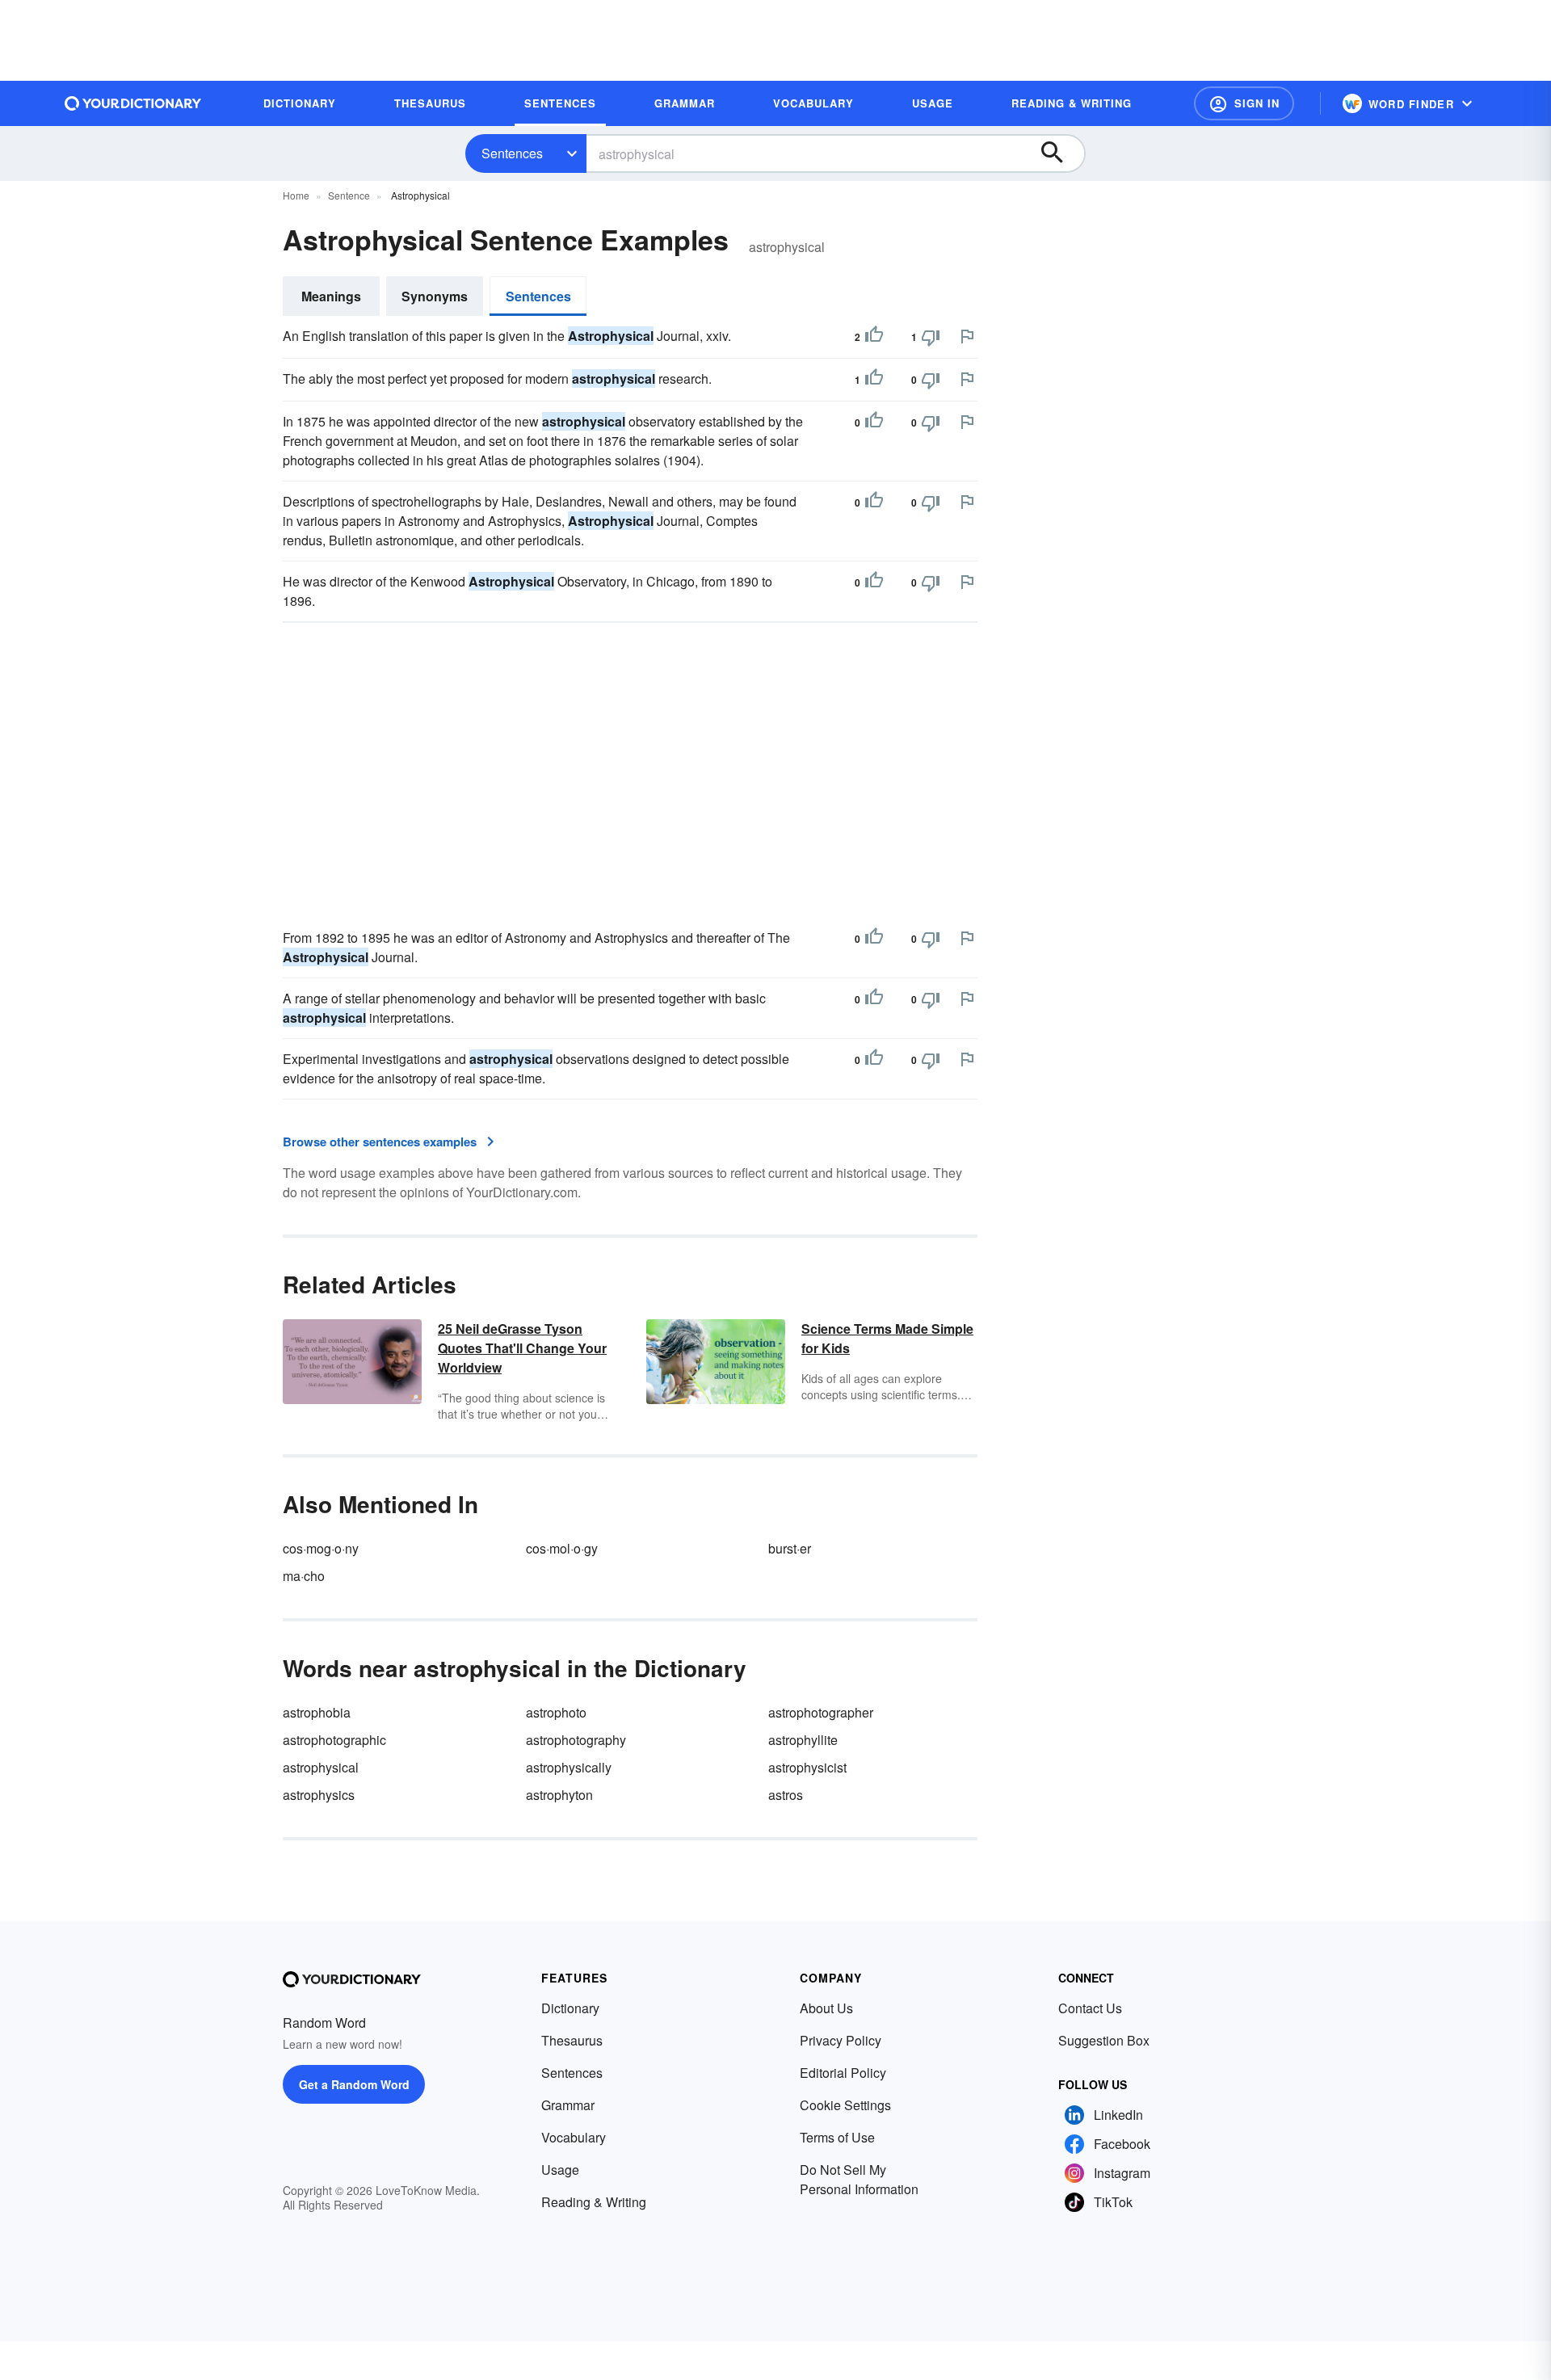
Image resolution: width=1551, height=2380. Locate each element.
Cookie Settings (845, 2105)
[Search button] (1060, 153)
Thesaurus (572, 2040)
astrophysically (569, 1767)
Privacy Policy (841, 2040)
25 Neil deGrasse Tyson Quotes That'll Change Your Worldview (522, 1348)
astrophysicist (807, 1767)
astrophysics (319, 1795)
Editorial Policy (843, 2073)
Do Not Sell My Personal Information (859, 2179)
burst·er (790, 1548)
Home (296, 195)
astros (786, 1795)
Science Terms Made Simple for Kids (887, 1338)
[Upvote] (874, 337)
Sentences (512, 153)
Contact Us (1090, 2008)
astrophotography (576, 1740)
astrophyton (559, 1795)
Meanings (331, 296)
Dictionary (570, 2008)
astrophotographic (334, 1740)
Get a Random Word (354, 2084)
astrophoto (556, 1712)
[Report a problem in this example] (967, 336)
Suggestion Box (1104, 2040)
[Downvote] (931, 337)
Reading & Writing (594, 2202)
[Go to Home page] (133, 103)
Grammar (568, 2105)
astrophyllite (803, 1740)
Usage (560, 2170)
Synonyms (435, 296)
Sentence (349, 195)
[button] (1244, 103)
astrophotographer (821, 1712)
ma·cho (304, 1576)
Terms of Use (837, 2137)
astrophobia (317, 1712)
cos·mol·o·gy (562, 1548)
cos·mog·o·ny (321, 1548)
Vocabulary (574, 2137)
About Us (826, 2008)
